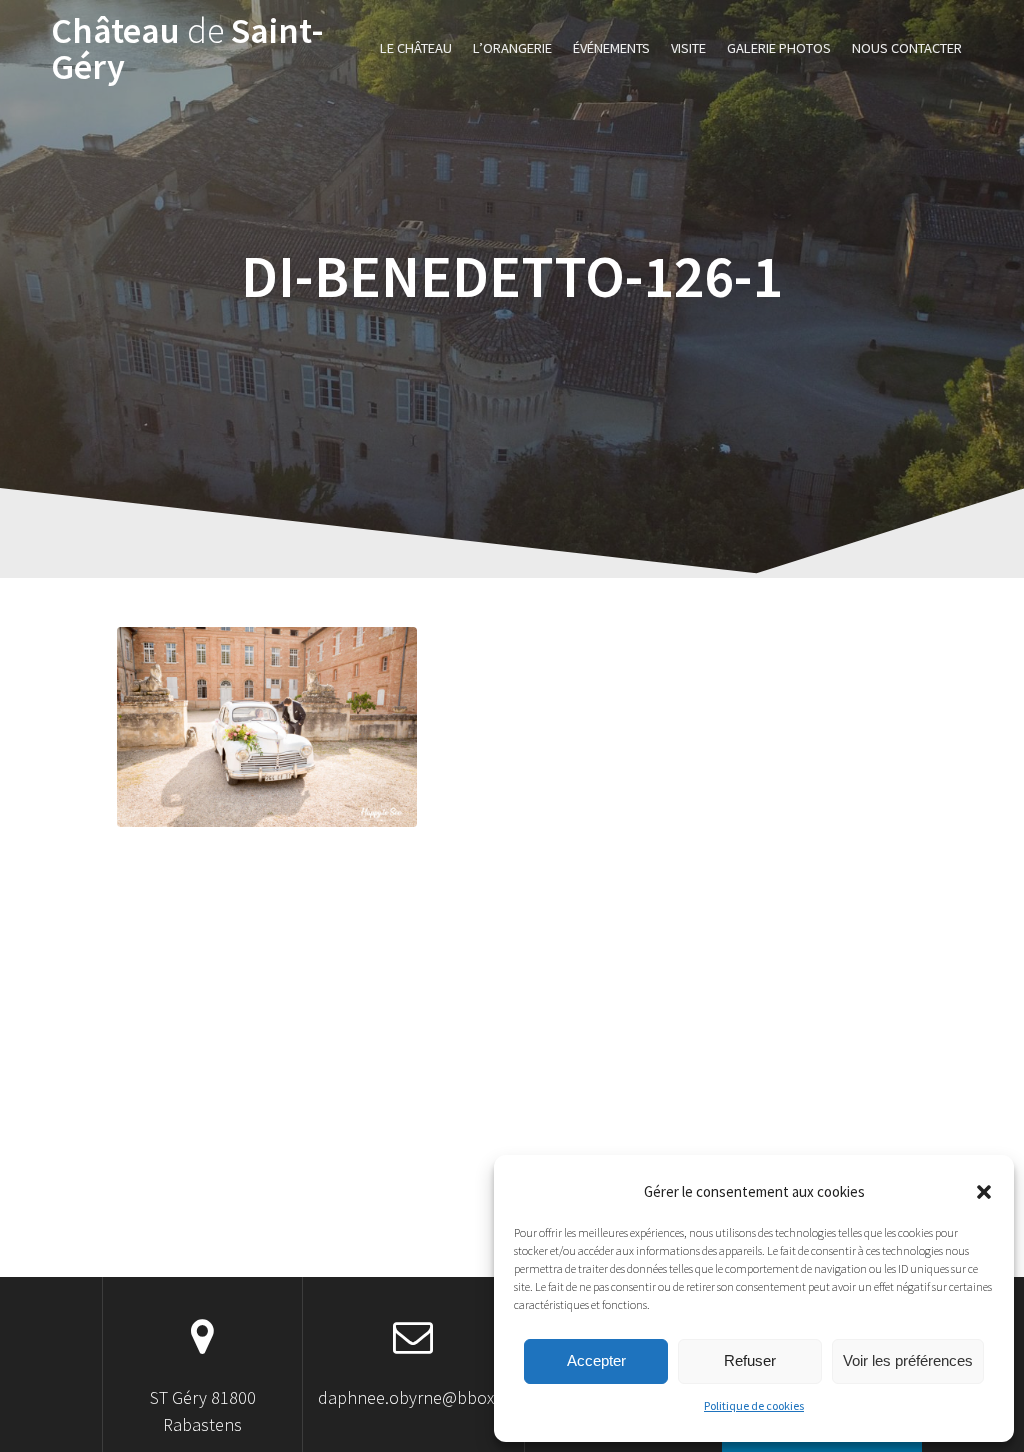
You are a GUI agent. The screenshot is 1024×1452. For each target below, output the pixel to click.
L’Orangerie (512, 48)
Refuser (750, 1360)
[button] (984, 1192)
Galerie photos (779, 48)
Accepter (596, 1360)
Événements (611, 48)
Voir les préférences (908, 1360)
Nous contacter (907, 48)
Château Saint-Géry (187, 49)
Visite (688, 48)
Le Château (416, 48)
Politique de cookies (754, 1405)
